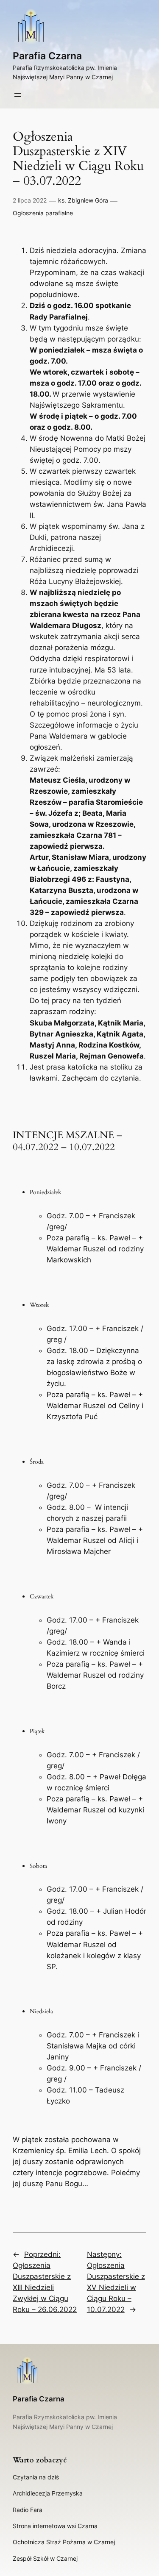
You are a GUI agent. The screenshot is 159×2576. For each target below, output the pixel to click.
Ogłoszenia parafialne (43, 213)
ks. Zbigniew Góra (83, 200)
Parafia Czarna (47, 56)
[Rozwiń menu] (18, 95)
